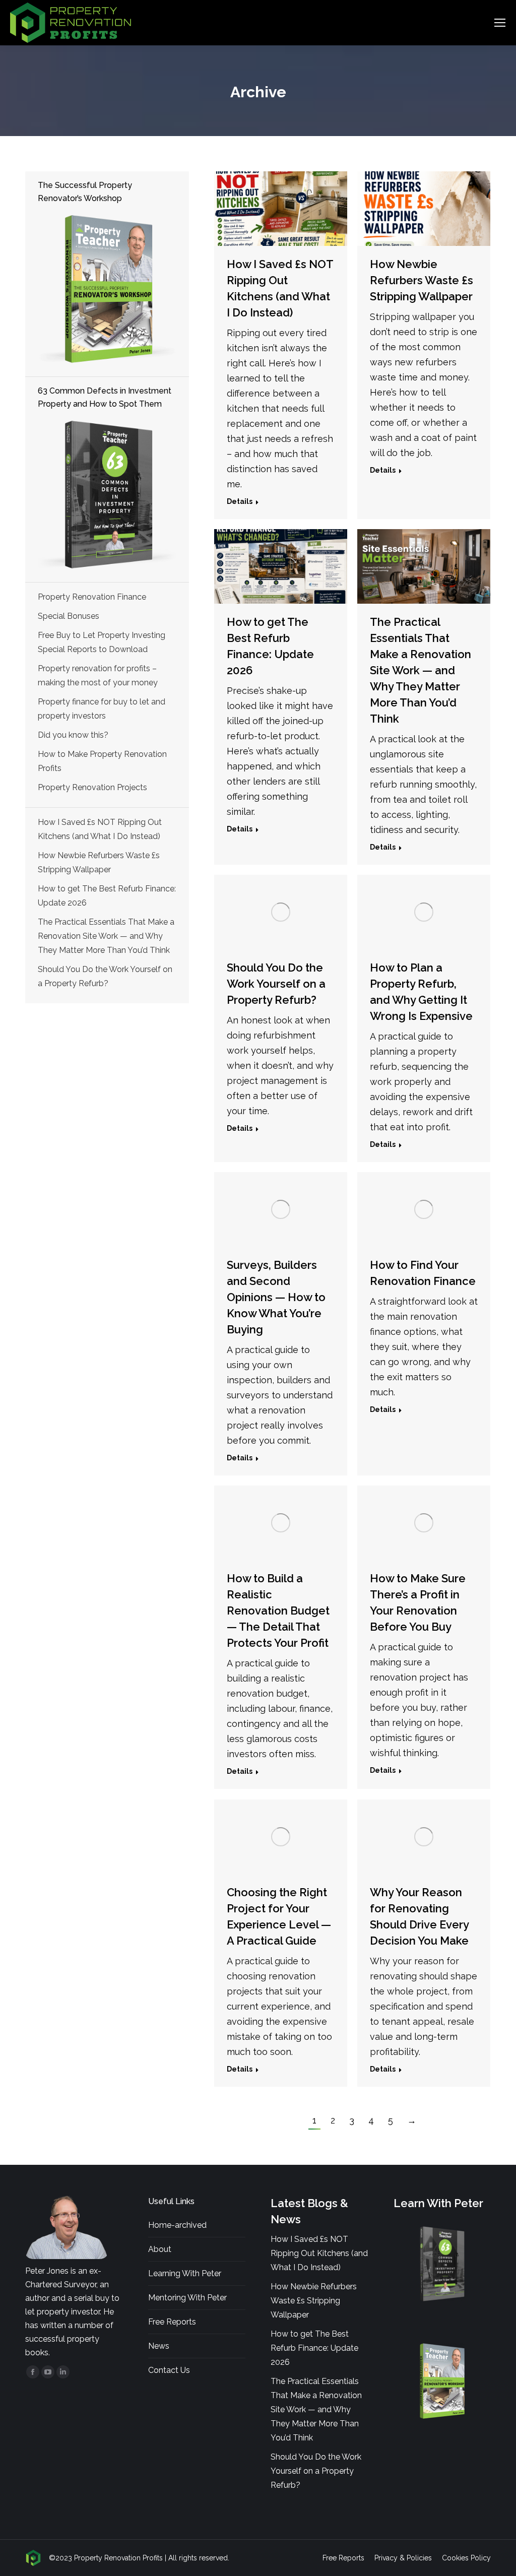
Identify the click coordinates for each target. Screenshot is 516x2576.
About (160, 2249)
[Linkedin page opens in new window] (63, 2372)
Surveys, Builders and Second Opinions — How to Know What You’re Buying (276, 1297)
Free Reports (172, 2322)
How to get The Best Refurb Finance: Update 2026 (107, 896)
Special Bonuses (69, 616)
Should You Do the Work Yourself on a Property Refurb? (276, 984)
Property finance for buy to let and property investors (102, 709)
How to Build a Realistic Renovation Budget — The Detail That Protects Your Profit (278, 1611)
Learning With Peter (185, 2273)
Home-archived (177, 2225)
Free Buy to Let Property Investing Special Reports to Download (102, 642)
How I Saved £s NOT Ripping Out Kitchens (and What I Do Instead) (100, 829)
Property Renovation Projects (92, 787)
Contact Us (169, 2370)
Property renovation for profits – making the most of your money (98, 675)
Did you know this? (73, 735)
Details (240, 501)
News (159, 2346)
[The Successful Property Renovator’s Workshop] (107, 289)
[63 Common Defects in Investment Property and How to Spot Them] (107, 495)
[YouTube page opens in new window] (48, 2372)
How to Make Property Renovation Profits (102, 761)
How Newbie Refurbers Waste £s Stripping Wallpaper (422, 280)
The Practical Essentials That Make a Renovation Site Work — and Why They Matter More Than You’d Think (421, 670)
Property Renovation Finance (92, 597)
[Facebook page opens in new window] (33, 2372)
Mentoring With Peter (187, 2298)
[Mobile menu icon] (500, 23)
